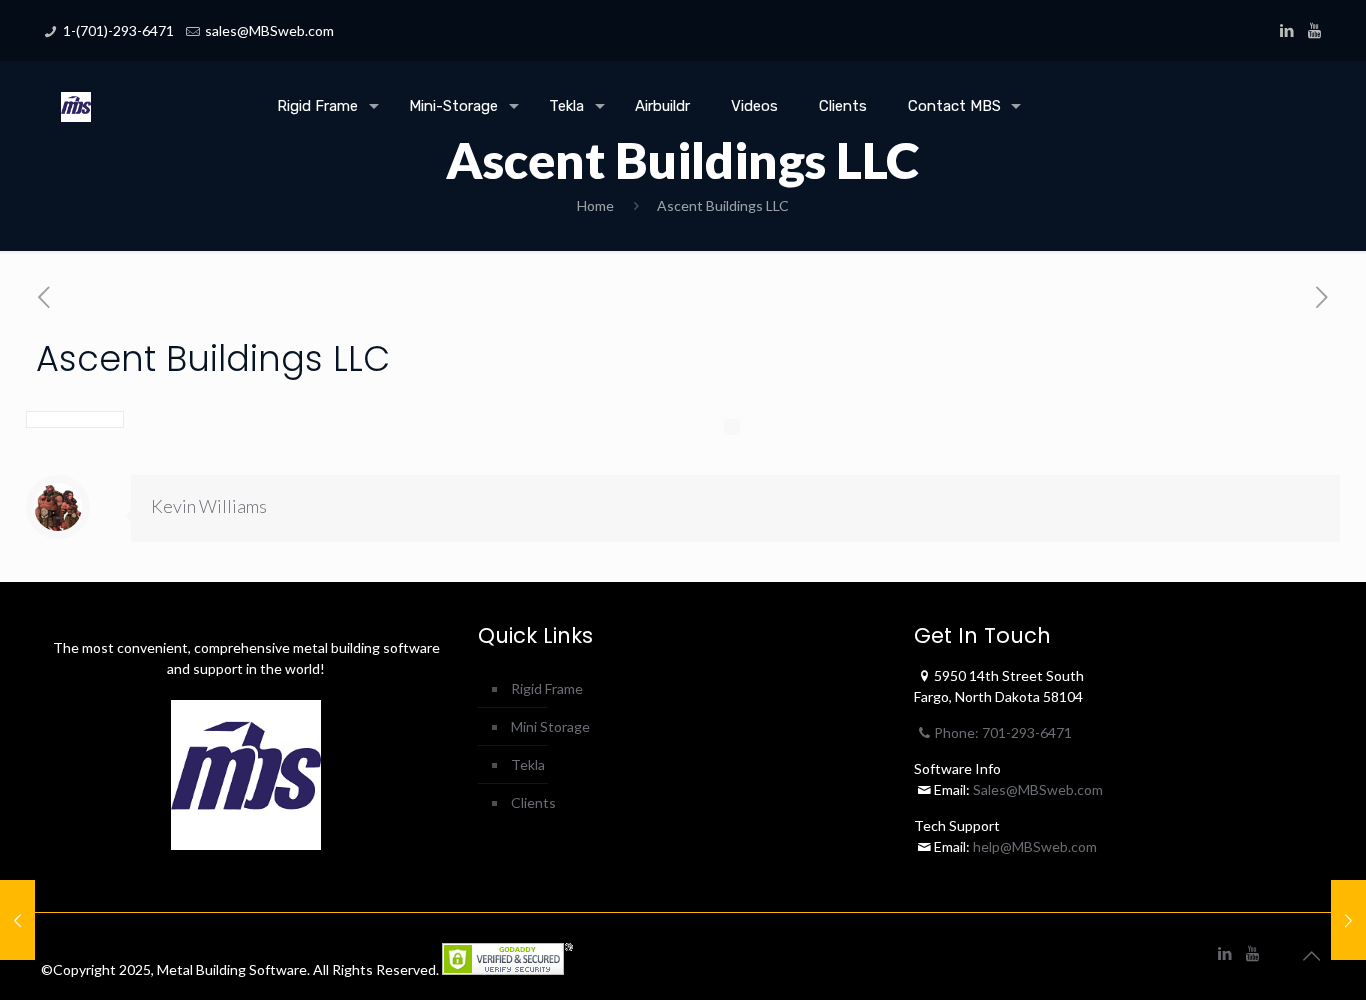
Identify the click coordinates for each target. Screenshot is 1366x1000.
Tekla (528, 764)
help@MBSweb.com (1035, 846)
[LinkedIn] (1287, 30)
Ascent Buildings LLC (723, 205)
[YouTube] (1314, 30)
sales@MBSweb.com (269, 30)
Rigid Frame (547, 688)
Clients (533, 802)
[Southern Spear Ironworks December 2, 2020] (17, 920)
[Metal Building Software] (76, 91)
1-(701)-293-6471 (118, 30)
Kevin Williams (209, 506)
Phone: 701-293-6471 (1003, 732)
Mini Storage (550, 726)
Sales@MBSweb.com (1036, 789)
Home (595, 205)
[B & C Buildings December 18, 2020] (1348, 920)
